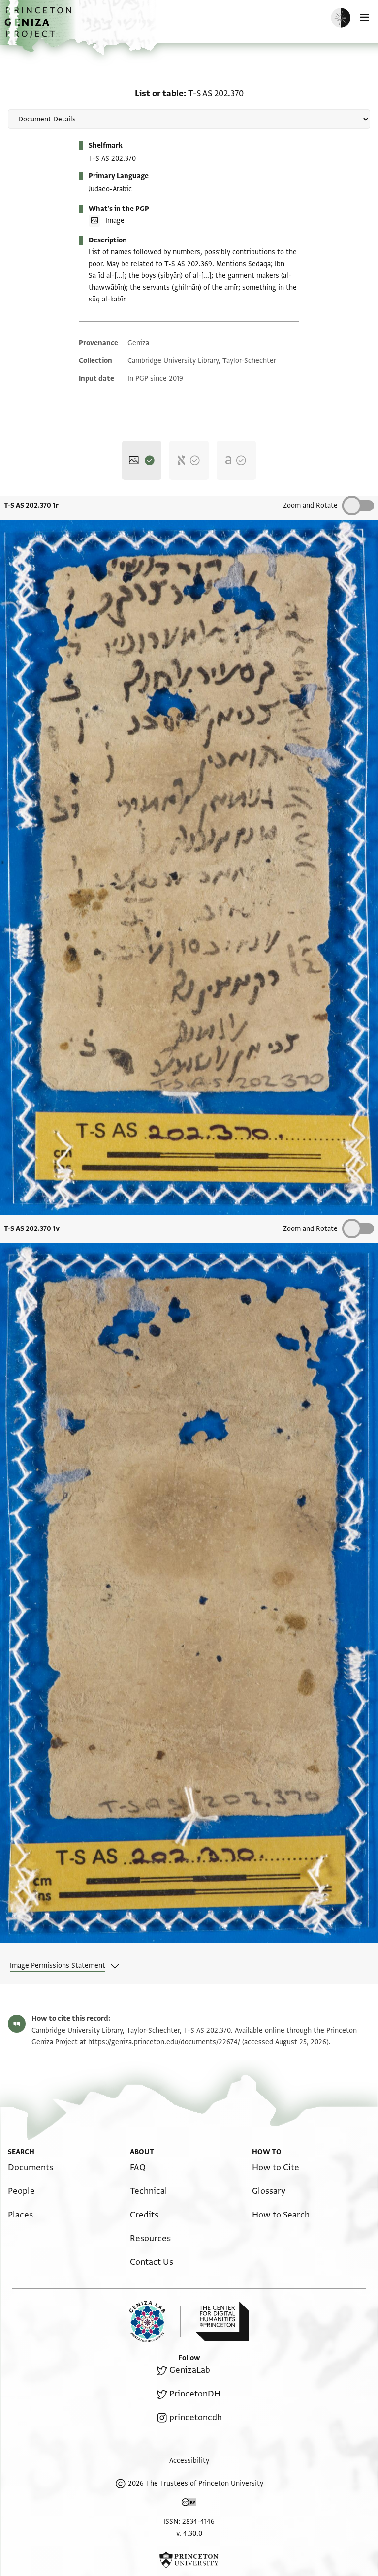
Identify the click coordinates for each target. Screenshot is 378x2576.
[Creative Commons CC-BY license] (189, 2504)
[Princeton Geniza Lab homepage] (155, 2321)
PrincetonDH (195, 2394)
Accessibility (189, 2461)
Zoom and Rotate (310, 505)
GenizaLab (190, 2370)
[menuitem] (31, 2168)
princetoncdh (196, 2417)
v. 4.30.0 (189, 2533)
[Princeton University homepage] (189, 2560)
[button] (39, 27)
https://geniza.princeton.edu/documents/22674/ (164, 2042)
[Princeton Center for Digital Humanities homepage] (222, 2321)
